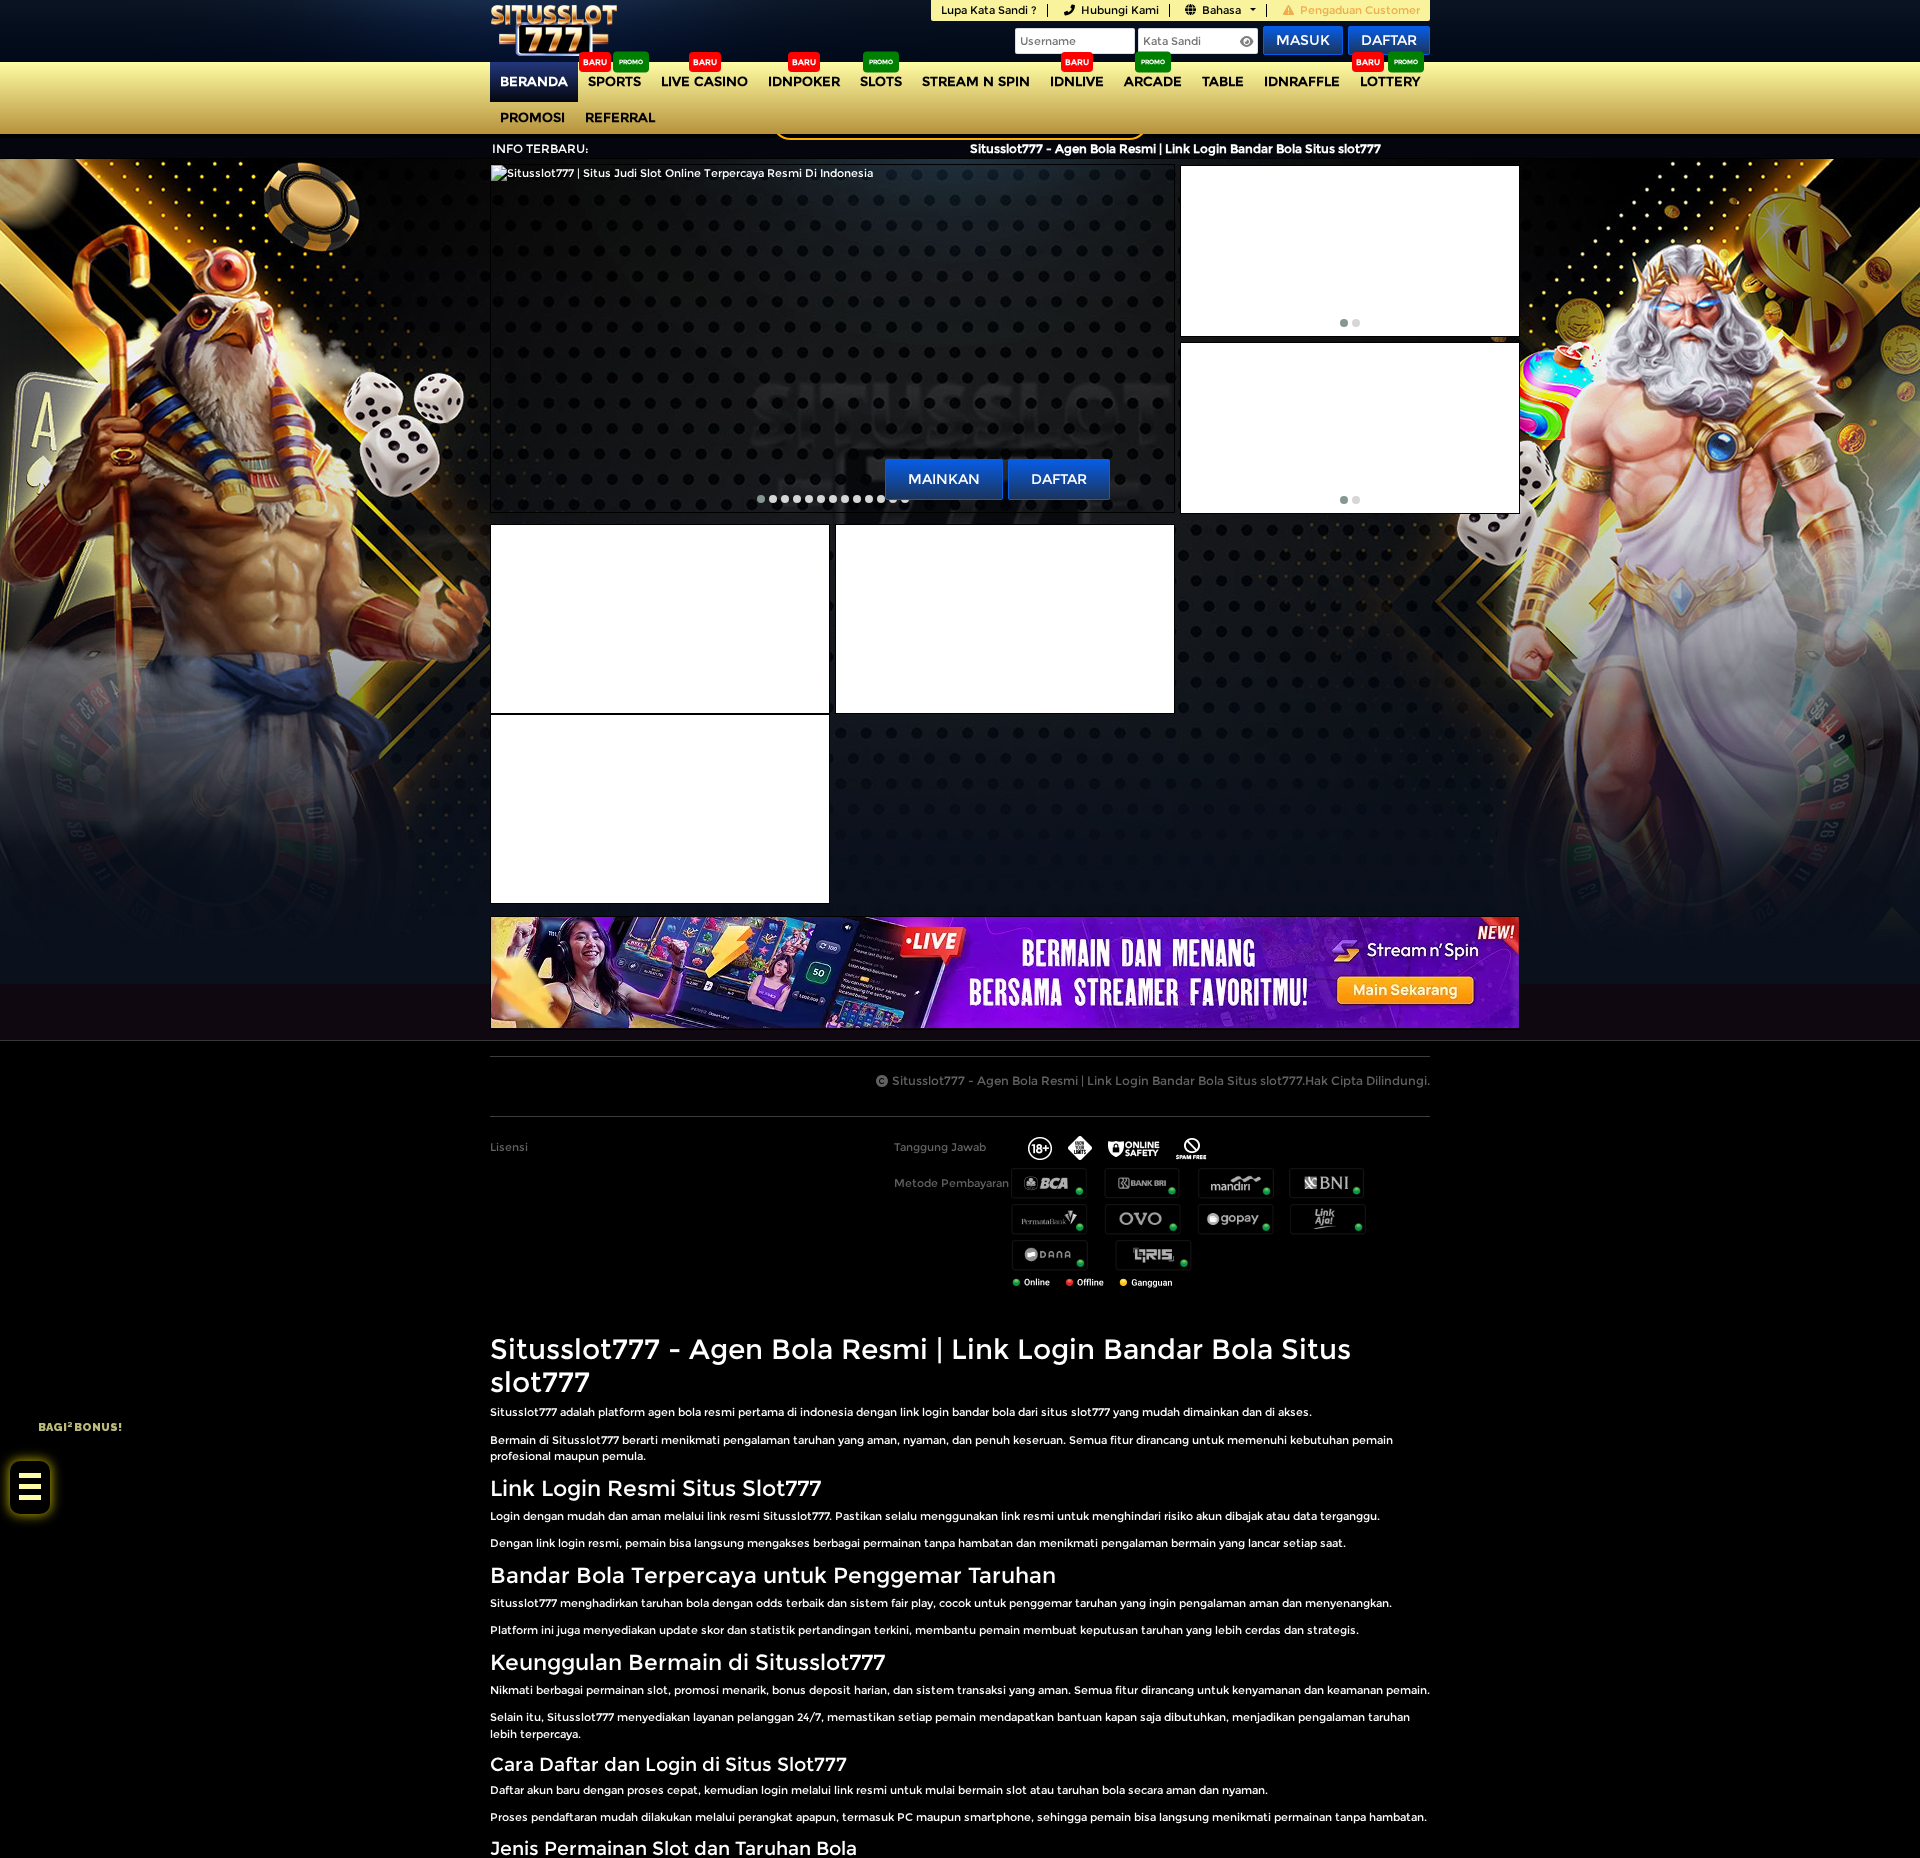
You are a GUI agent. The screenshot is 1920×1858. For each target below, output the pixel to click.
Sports (614, 81)
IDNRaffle (1302, 81)
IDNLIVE (1077, 81)
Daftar (1389, 40)
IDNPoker (804, 81)
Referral (620, 117)
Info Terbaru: (540, 148)
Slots (881, 81)
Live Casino (704, 81)
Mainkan (944, 479)
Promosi (532, 117)
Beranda (534, 81)
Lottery (1390, 81)
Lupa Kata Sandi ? (989, 10)
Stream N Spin (976, 81)
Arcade (1153, 81)
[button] (761, 499)
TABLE (1223, 81)
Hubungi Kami (1120, 10)
